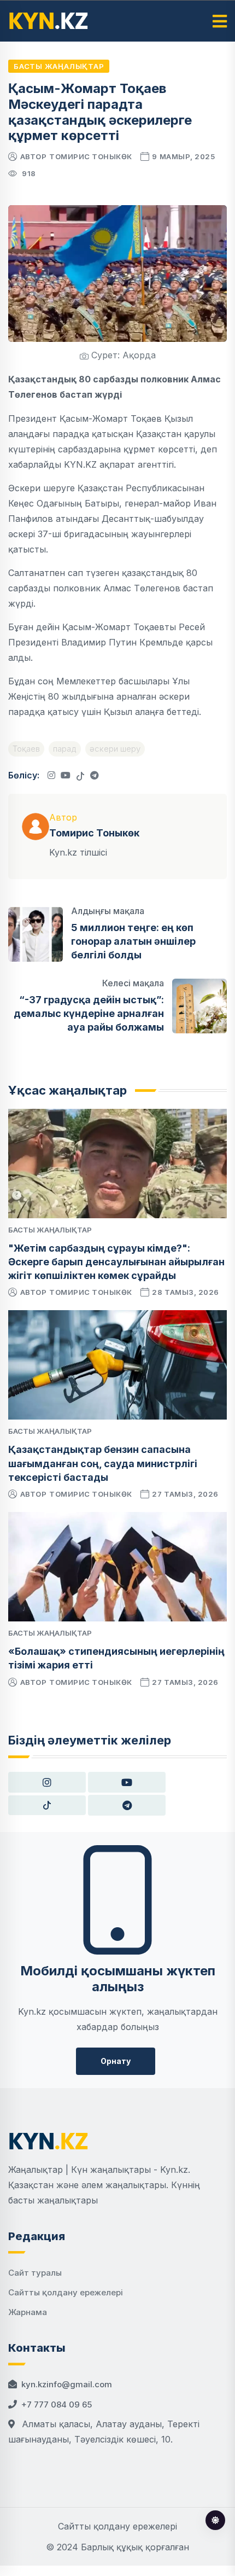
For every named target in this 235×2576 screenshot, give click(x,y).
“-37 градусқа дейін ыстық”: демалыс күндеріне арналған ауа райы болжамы (89, 1013)
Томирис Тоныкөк (91, 156)
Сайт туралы (35, 2273)
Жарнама (28, 2312)
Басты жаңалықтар (59, 66)
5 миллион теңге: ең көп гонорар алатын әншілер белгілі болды (133, 941)
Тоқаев (26, 749)
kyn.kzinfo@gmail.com (67, 2384)
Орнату (116, 2061)
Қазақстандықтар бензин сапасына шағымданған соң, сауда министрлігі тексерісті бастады (103, 1463)
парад (65, 749)
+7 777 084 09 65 (57, 2405)
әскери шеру (115, 749)
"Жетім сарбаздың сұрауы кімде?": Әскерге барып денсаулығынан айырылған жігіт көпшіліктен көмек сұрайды (116, 1262)
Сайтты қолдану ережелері (66, 2292)
